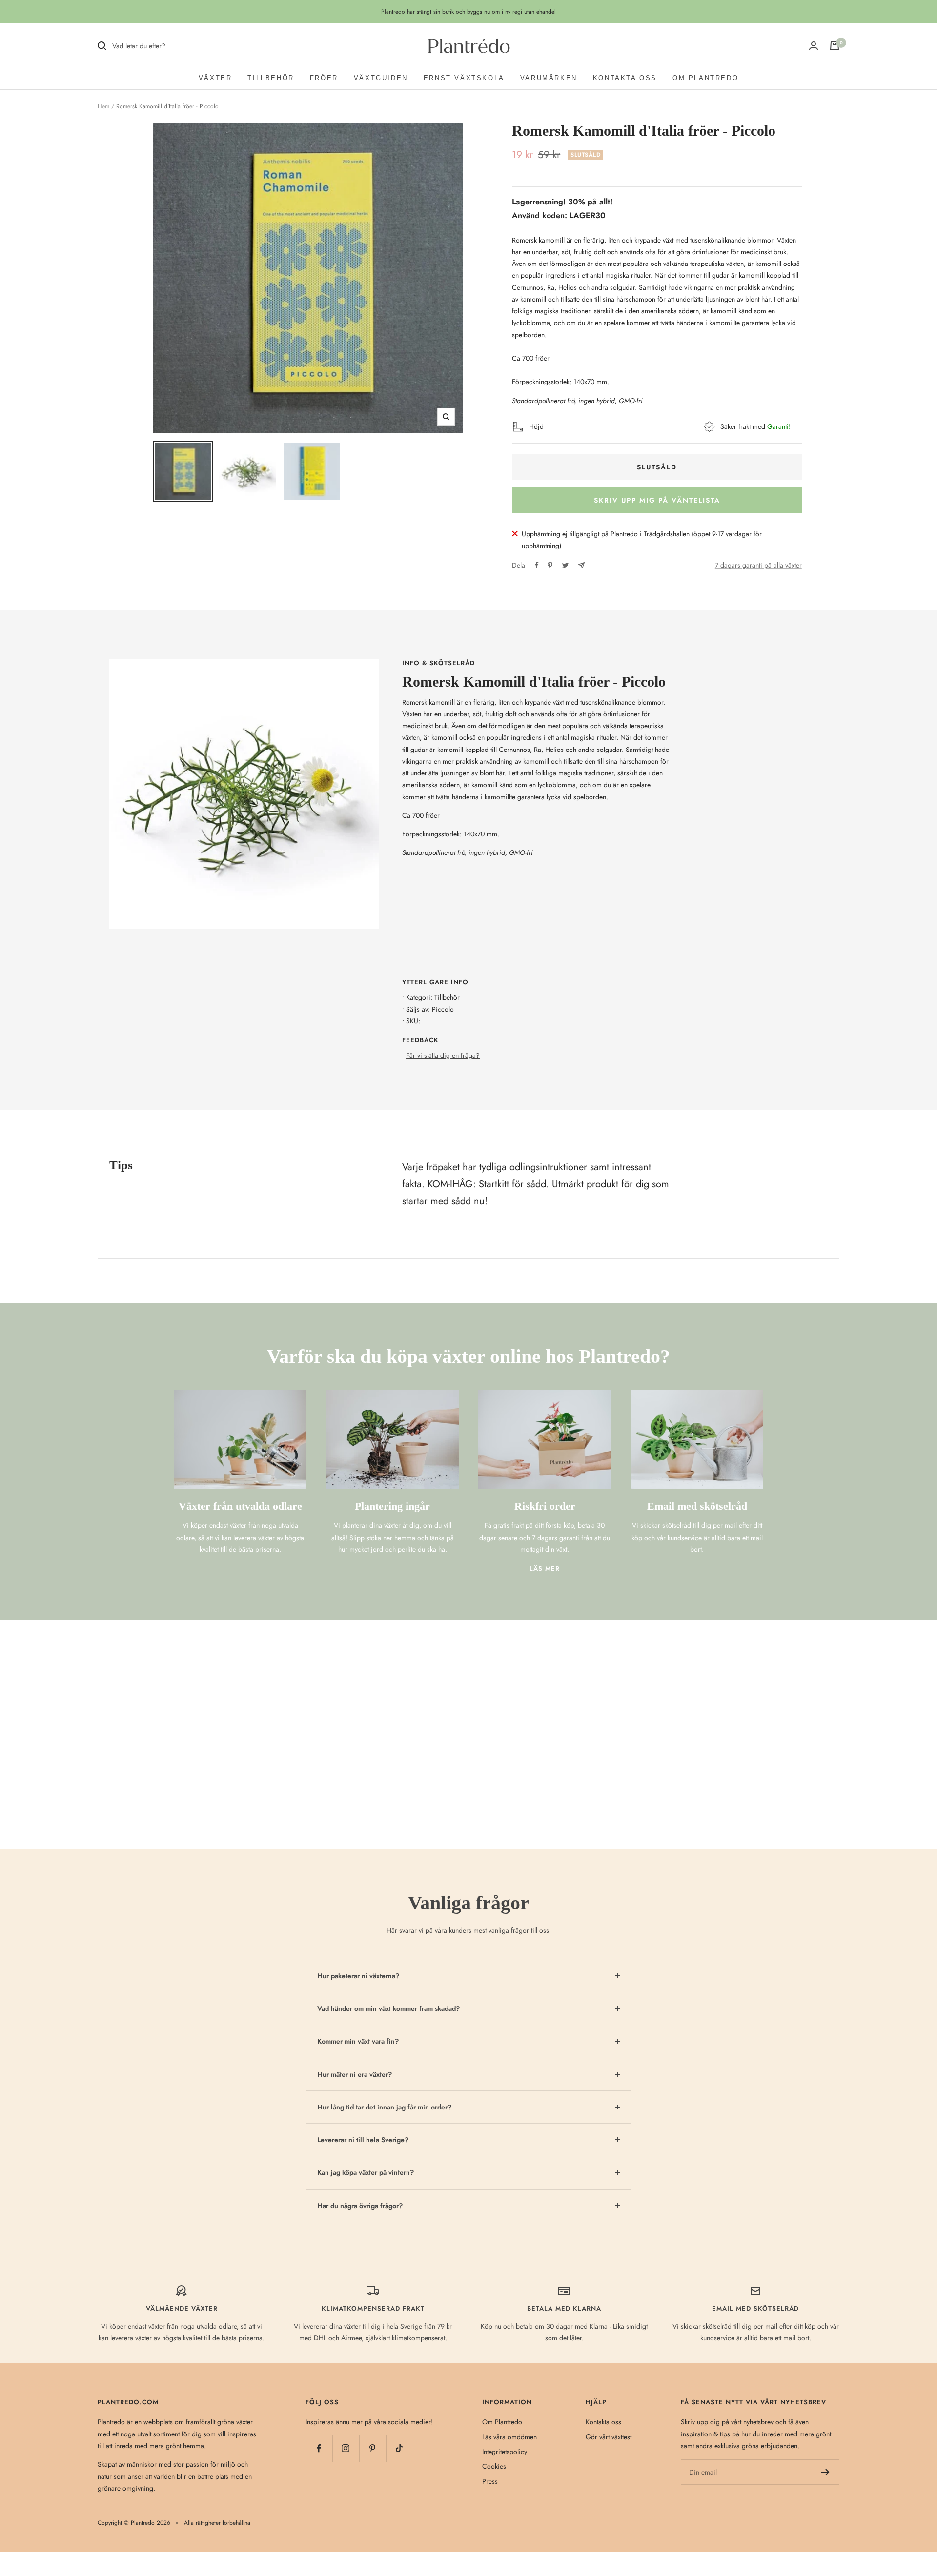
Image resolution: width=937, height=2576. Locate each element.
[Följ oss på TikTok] (399, 2448)
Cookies (494, 2466)
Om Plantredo (705, 78)
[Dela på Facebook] (537, 565)
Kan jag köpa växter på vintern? (366, 2172)
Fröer (324, 78)
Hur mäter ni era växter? (355, 2074)
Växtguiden (381, 78)
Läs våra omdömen (509, 2437)
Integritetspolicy (505, 2452)
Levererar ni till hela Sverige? (363, 2140)
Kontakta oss (625, 78)
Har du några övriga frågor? (360, 2206)
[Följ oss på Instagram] (346, 2448)
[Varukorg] (835, 46)
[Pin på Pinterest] (550, 565)
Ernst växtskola (464, 78)
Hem (103, 106)
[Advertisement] (468, 1693)
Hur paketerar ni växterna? (358, 1976)
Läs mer (545, 1569)
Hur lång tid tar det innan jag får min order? (384, 2107)
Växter (215, 78)
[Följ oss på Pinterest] (373, 2448)
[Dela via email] (581, 565)
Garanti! (779, 426)
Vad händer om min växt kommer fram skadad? (388, 2008)
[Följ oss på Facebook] (319, 2448)
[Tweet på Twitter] (565, 565)
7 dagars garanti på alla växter (758, 565)
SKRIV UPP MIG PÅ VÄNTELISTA (657, 500)
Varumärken (549, 78)
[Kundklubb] (814, 46)
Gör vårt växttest (609, 2437)
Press (490, 2481)
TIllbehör (271, 78)
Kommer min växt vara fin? (358, 2041)
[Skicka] (825, 2472)
